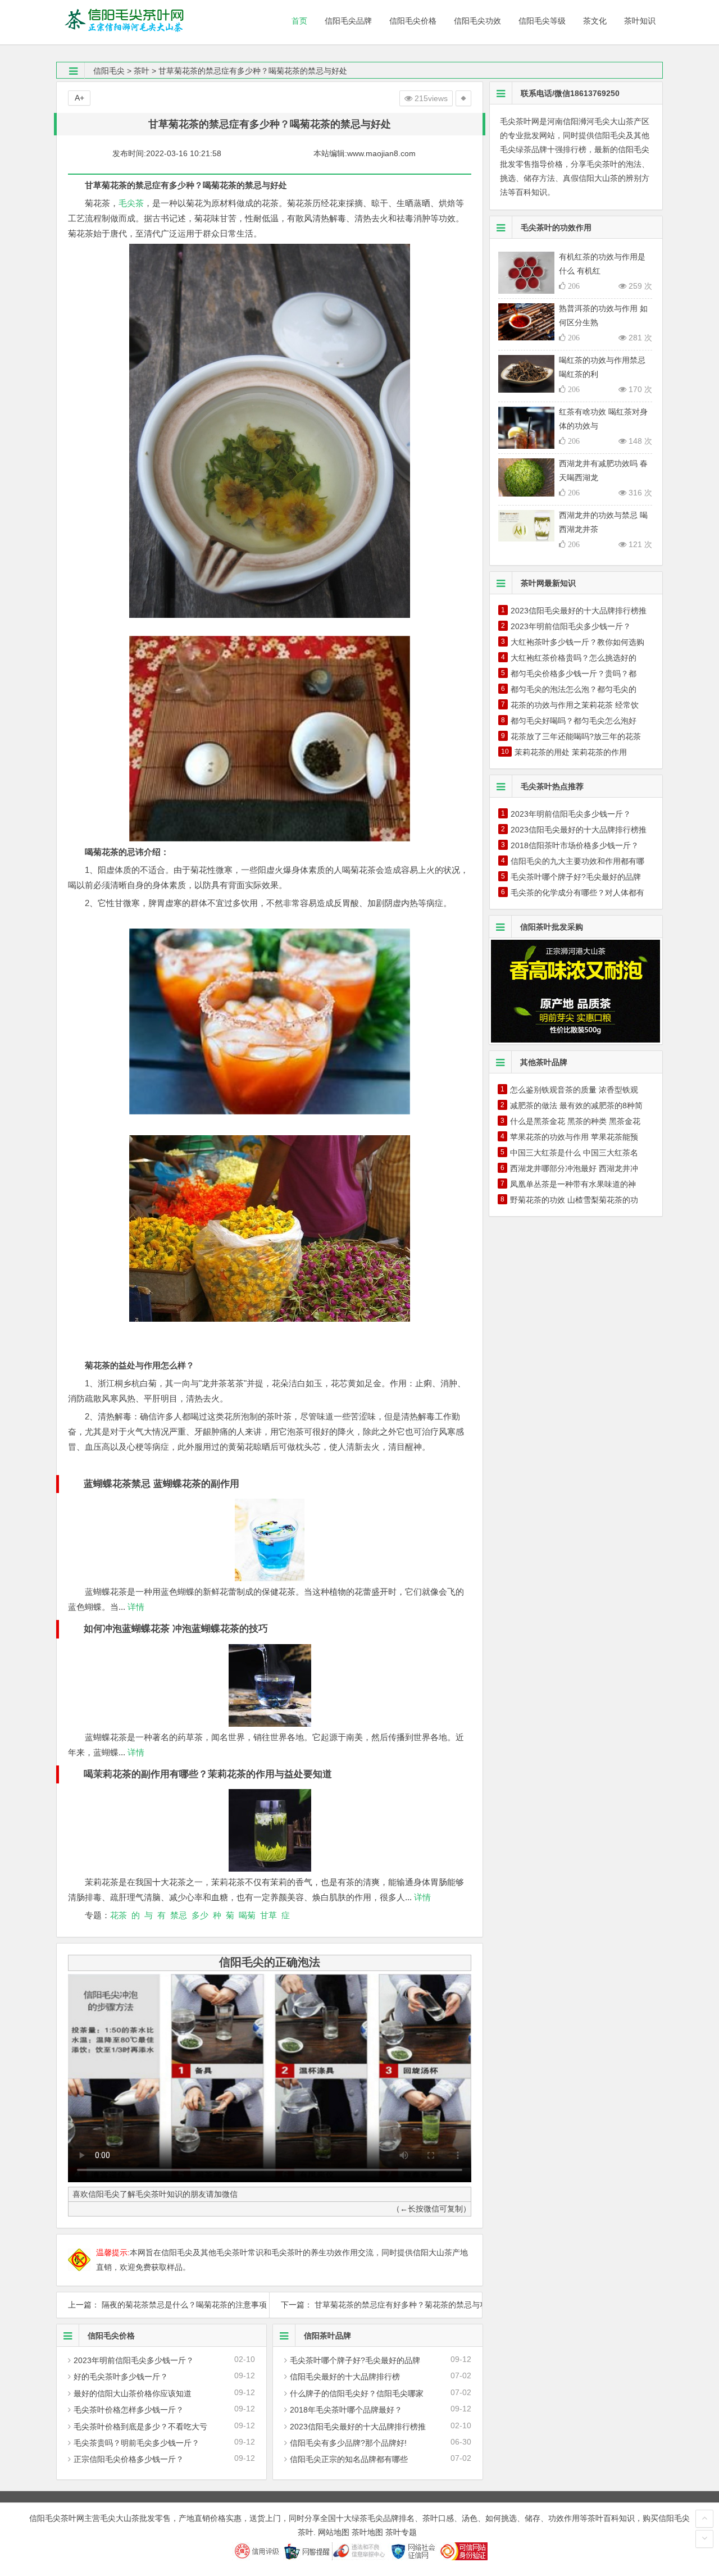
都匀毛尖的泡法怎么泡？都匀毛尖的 (574, 689)
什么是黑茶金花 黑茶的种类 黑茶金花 (575, 1121)
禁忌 (179, 1915)
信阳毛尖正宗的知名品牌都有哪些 (349, 2459)
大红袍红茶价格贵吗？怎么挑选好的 (574, 658)
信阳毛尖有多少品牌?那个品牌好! (348, 2443)
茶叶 (142, 71)
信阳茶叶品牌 (327, 2336)
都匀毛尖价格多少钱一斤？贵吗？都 (574, 673)
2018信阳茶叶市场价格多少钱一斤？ (575, 845)
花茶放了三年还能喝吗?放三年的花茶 (576, 736)
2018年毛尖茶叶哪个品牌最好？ (346, 2410)
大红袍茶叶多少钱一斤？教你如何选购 (577, 642)
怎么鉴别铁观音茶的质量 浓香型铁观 (574, 1090)
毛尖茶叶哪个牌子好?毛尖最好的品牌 (355, 2360)
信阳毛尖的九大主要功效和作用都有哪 (577, 861)
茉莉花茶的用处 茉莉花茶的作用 (571, 752)
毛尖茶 (131, 203)
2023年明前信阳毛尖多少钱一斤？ (134, 2360)
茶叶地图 (367, 2532)
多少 (200, 1915)
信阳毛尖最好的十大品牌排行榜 (345, 2377)
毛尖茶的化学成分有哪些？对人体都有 (577, 893)
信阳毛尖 (109, 71)
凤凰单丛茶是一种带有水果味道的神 (573, 1184)
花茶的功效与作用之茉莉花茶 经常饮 (575, 705)
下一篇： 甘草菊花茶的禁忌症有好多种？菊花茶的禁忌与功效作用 (376, 2305)
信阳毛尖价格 (111, 2336)
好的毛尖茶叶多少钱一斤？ (121, 2377)
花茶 (119, 1915)
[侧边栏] (463, 98)
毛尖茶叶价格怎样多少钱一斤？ (129, 2410)
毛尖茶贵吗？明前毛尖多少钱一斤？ (136, 2443)
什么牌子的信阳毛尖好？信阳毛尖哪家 (357, 2393)
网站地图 (334, 2532)
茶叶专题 (401, 2532)
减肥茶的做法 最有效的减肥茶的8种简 (576, 1105)
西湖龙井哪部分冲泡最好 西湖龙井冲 (574, 1168)
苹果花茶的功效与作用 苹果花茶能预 (574, 1137)
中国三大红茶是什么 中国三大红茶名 (574, 1153)
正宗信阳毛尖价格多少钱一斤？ (129, 2459)
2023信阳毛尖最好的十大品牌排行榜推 (358, 2427)
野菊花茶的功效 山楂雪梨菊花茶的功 (574, 1200)
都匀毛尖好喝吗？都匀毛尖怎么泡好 (574, 721)
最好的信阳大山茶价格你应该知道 (133, 2393)
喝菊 (247, 1915)
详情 (135, 1607)
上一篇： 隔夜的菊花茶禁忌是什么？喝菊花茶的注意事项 (163, 2305)
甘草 (269, 1915)
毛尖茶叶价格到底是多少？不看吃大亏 (140, 2427)
